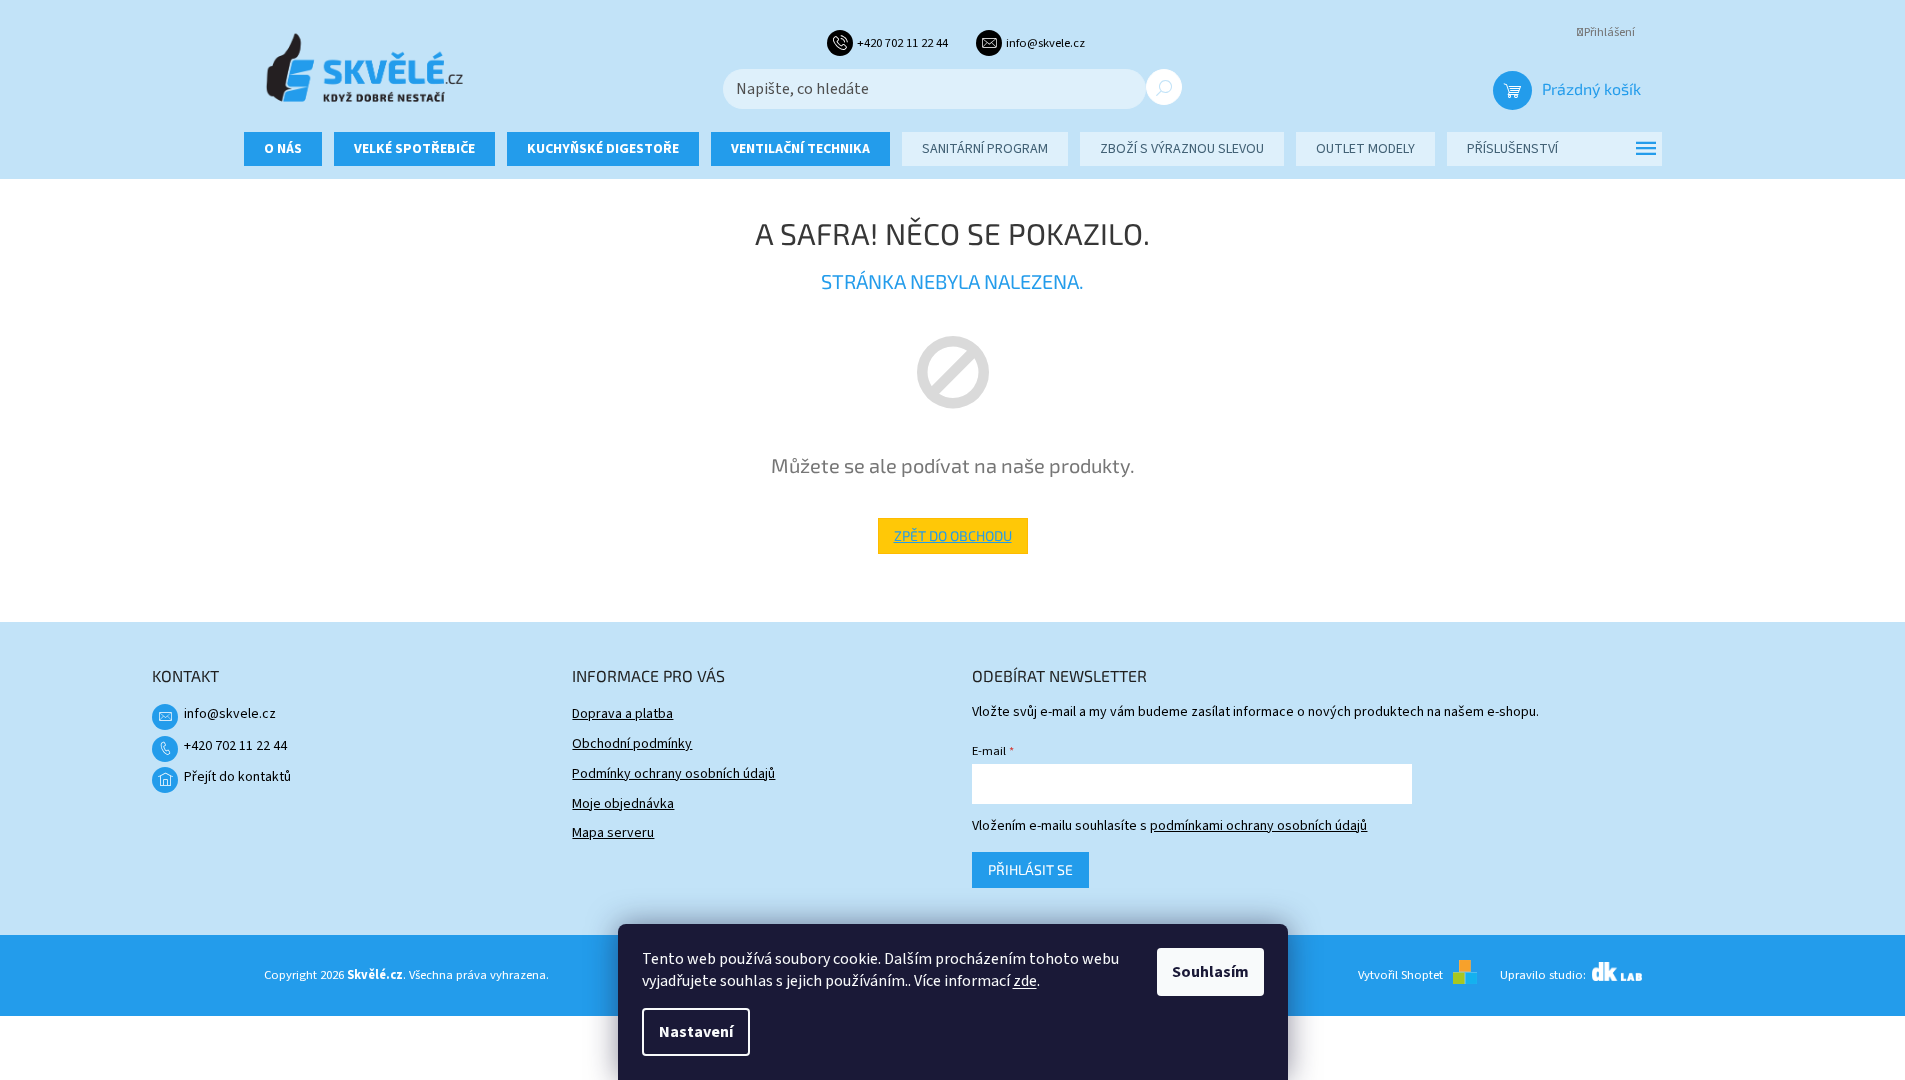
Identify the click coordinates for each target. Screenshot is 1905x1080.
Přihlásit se (1030, 869)
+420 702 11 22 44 (235, 746)
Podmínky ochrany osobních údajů (673, 774)
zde (1025, 981)
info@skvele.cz (230, 714)
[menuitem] (283, 149)
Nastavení (696, 1032)
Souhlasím (1210, 972)
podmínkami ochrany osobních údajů (1258, 826)
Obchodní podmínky (632, 744)
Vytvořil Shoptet (1400, 975)
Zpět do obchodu (953, 535)
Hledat (1164, 87)
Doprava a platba (622, 714)
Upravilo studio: (1544, 975)
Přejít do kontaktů (237, 777)
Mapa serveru (613, 833)
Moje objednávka (623, 804)
